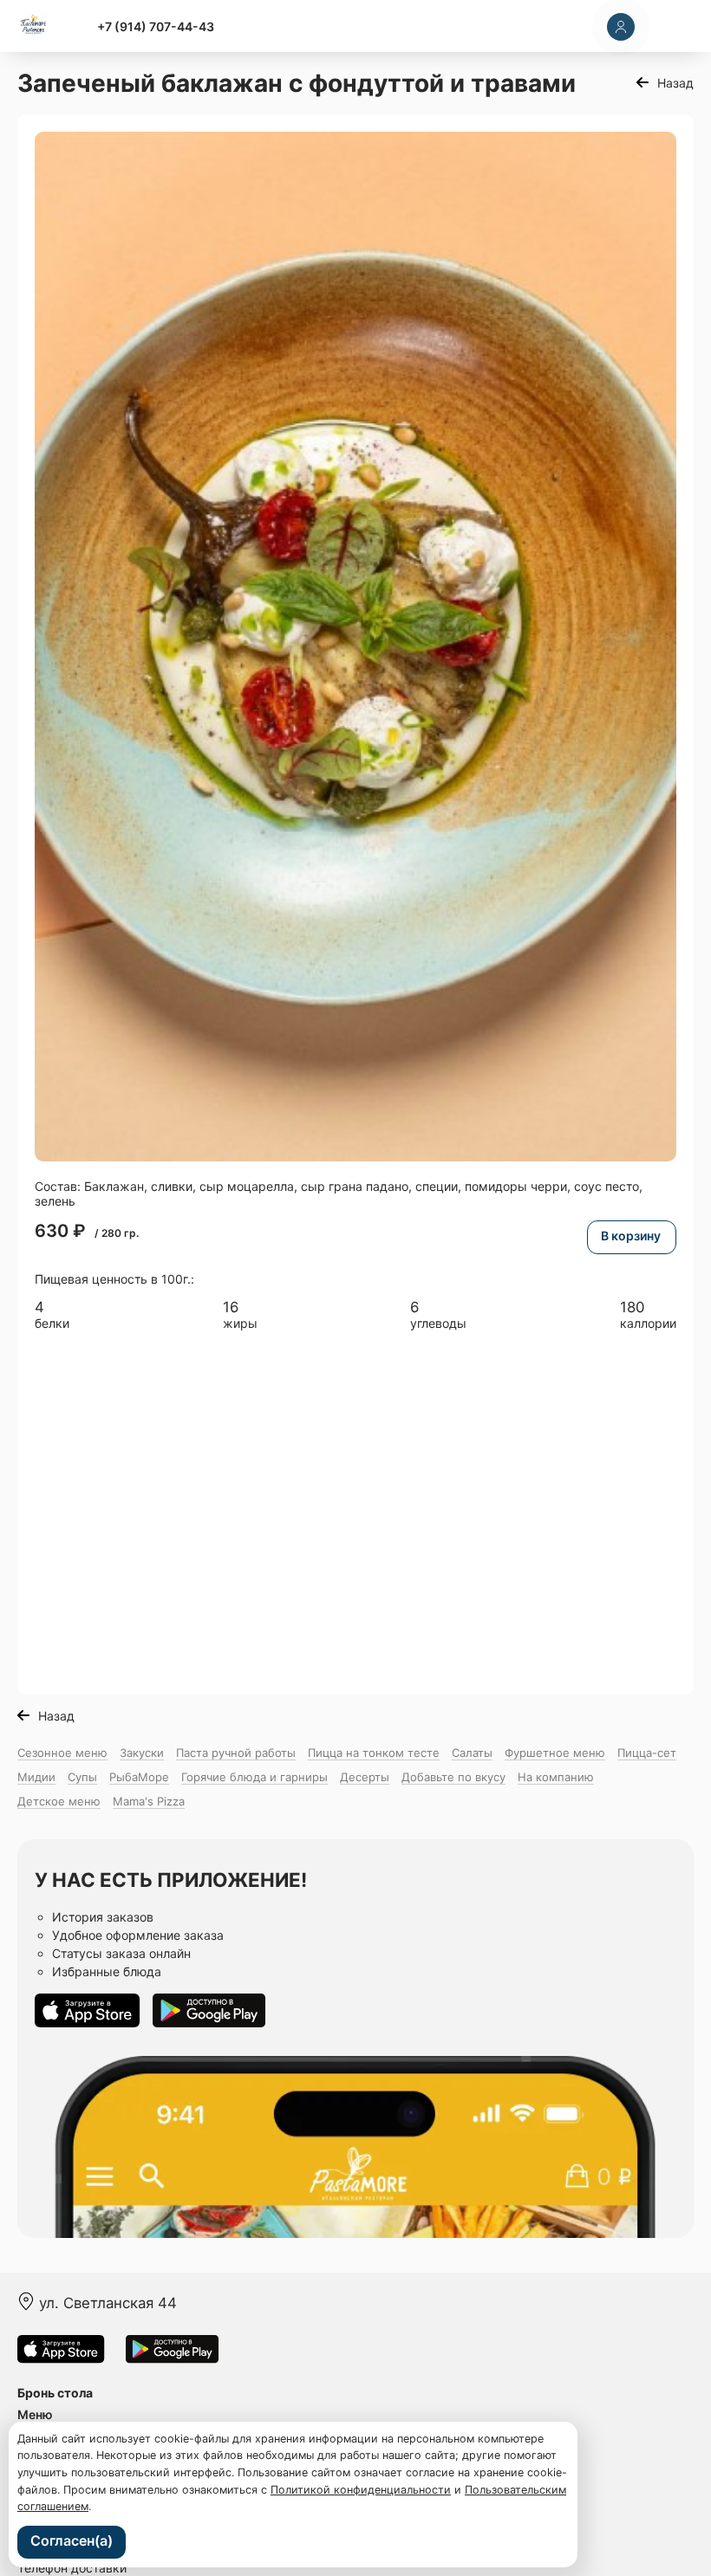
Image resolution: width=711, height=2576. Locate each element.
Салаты (472, 1753)
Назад (675, 83)
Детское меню (59, 1801)
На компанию (556, 1777)
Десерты (365, 1777)
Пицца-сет (647, 1753)
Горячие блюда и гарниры (254, 1777)
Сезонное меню (62, 1753)
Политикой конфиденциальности (361, 2490)
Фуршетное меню (555, 1753)
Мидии (36, 1777)
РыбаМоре (139, 1777)
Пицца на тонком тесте (374, 1753)
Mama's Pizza (149, 1801)
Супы (82, 1777)
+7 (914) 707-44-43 (156, 26)
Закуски (142, 1753)
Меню (35, 2414)
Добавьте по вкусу (453, 1777)
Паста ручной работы (236, 1753)
